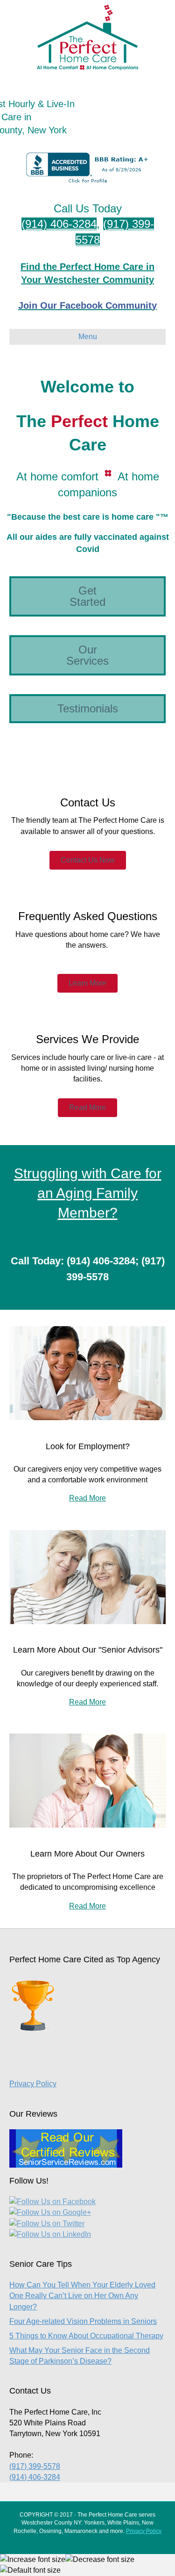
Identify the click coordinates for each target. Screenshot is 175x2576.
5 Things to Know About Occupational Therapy (86, 2336)
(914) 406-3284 (59, 224)
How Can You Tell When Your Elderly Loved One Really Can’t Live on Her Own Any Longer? (82, 2296)
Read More (87, 1498)
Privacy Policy (33, 2084)
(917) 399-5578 (35, 2466)
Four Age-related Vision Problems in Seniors (83, 2321)
